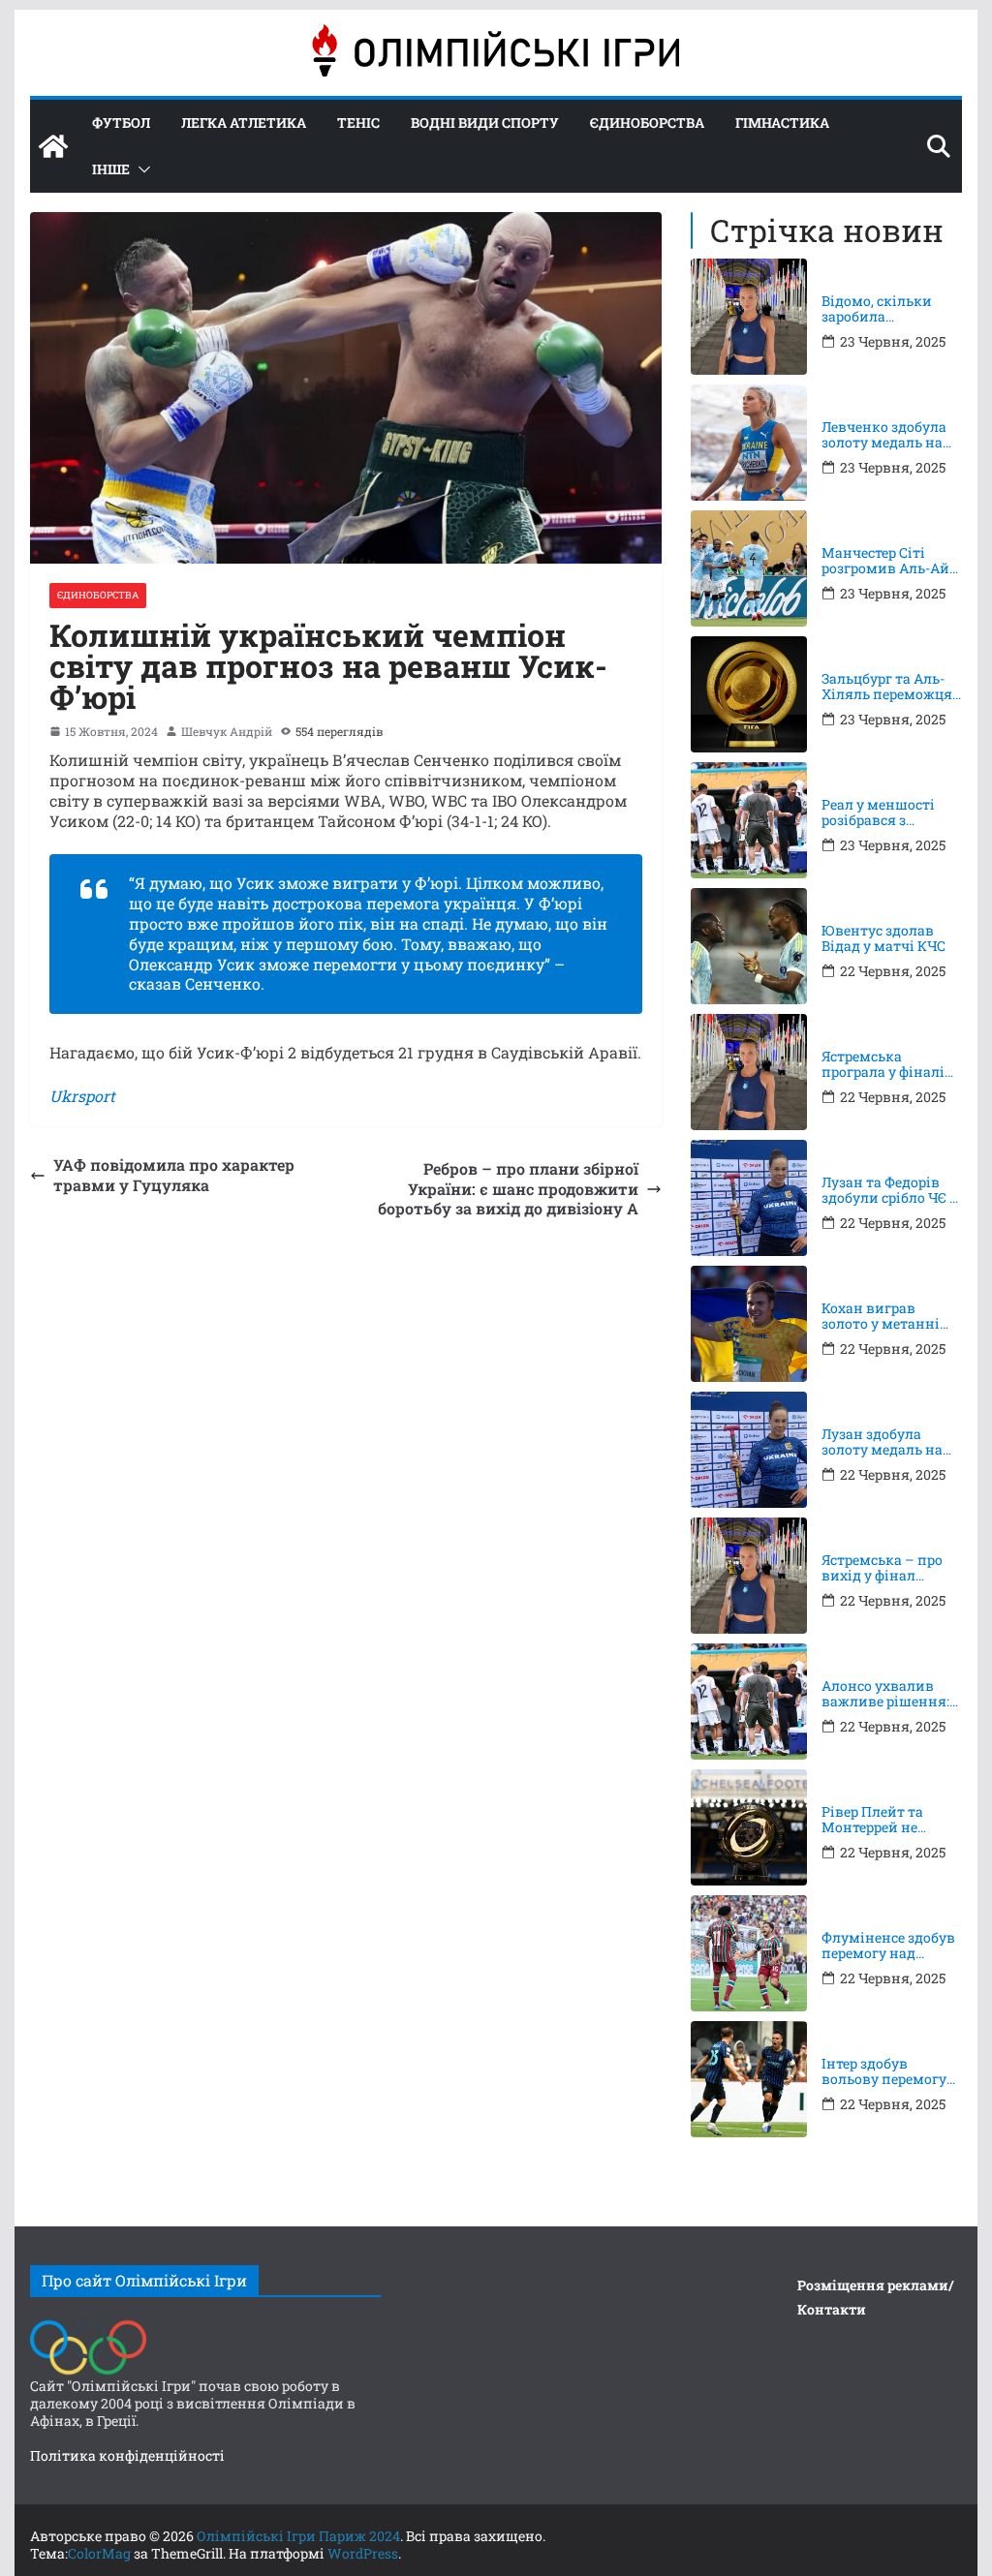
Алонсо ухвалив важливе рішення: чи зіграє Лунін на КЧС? (885, 1695)
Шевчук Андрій (227, 732)
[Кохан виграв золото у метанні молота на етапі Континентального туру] (749, 1324)
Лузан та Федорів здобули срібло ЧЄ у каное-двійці (889, 1191)
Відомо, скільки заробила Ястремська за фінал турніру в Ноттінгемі (877, 310)
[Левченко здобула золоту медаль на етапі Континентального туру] (749, 443)
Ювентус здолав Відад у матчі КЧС (883, 939)
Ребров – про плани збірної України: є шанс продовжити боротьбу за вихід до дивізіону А (508, 1189)
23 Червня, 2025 (893, 342)
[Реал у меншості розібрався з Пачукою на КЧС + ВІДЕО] (749, 820)
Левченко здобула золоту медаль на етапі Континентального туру (888, 436)
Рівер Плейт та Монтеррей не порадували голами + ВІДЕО (891, 1821)
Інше (111, 169)
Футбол (121, 123)
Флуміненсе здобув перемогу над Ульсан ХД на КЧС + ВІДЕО (889, 1947)
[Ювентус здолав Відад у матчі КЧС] (749, 946)
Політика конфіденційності (127, 2455)
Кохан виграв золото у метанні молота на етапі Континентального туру (888, 1317)
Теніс (358, 123)
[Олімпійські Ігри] (88, 2325)
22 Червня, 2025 (893, 971)
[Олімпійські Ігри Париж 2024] (53, 146)
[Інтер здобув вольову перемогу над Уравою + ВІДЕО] (749, 2079)
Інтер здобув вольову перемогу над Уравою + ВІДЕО (890, 2072)
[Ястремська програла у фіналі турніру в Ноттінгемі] (749, 1072)
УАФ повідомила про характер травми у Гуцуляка (174, 1175)
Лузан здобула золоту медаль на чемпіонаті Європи (889, 1443)
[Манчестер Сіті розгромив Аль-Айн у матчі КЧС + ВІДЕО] (749, 568)
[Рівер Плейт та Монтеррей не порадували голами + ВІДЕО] (749, 1827)
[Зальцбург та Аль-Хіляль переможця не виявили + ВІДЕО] (749, 694)
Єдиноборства (647, 123)
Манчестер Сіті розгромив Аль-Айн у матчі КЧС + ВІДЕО (891, 562)
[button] (140, 169)
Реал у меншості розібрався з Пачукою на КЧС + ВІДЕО (884, 813)
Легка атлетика (244, 123)
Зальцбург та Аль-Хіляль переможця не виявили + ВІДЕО (891, 688)
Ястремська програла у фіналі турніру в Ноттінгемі (883, 1065)
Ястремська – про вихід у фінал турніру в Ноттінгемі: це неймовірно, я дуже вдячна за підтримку (890, 1569)
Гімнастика (782, 123)
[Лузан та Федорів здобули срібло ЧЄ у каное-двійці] (749, 1198)
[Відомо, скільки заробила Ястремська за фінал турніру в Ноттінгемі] (749, 317)
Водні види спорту (485, 123)
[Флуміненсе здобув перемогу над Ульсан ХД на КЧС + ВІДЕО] (749, 1953)
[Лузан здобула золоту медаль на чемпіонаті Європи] (749, 1450)
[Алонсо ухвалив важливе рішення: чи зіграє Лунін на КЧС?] (749, 1702)
